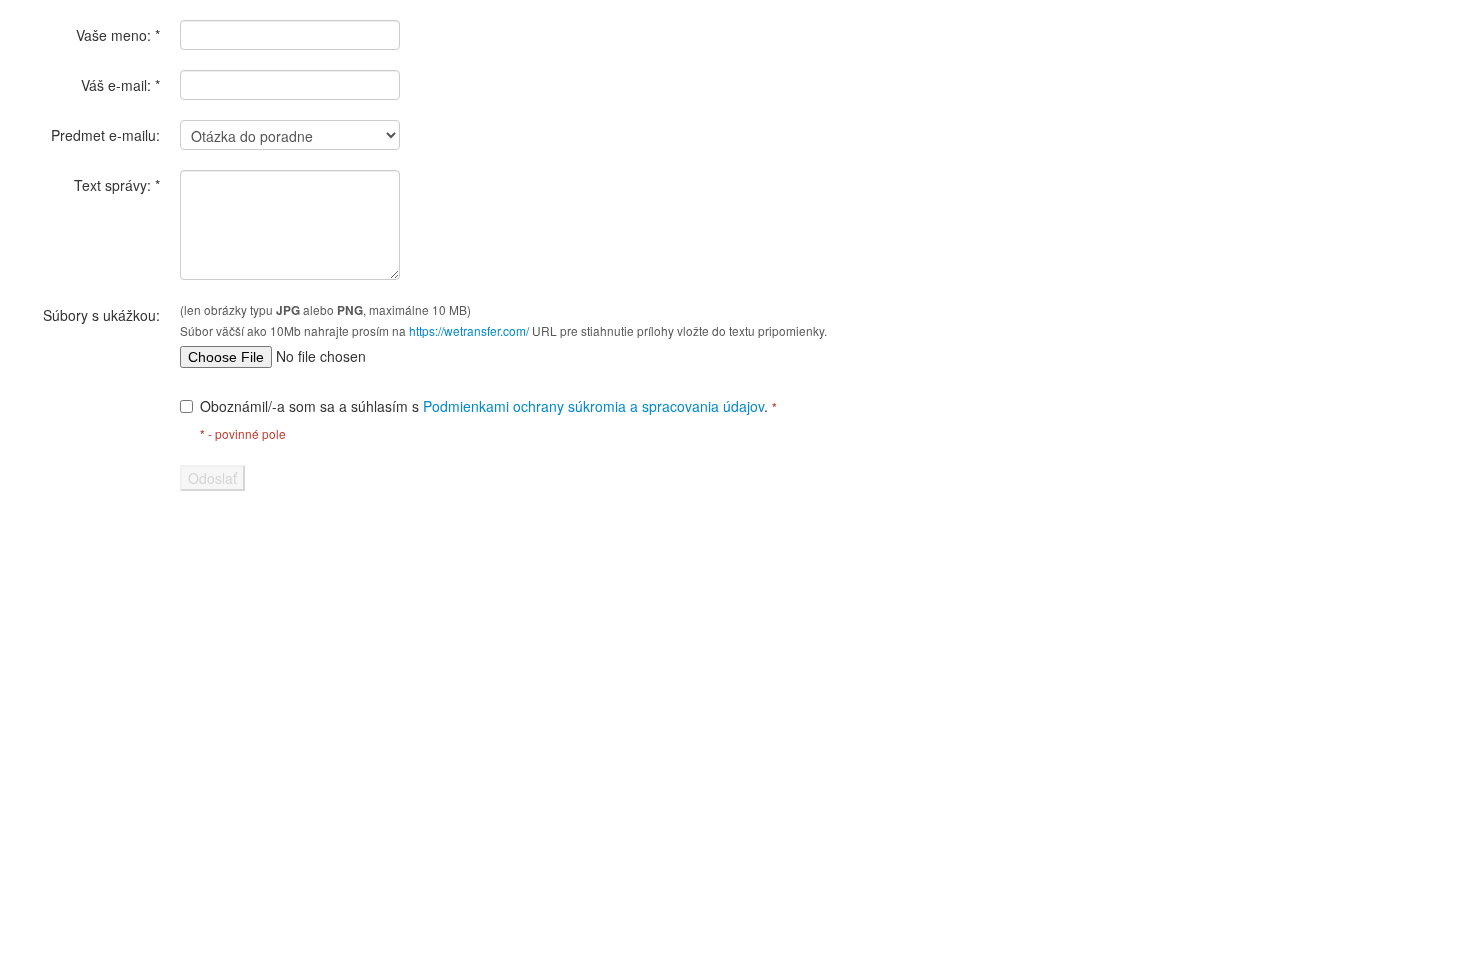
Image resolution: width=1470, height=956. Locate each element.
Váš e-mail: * (120, 85)
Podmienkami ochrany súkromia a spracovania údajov (593, 406)
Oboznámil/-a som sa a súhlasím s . (488, 406)
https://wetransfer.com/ (469, 330)
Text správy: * (117, 185)
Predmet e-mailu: (105, 135)
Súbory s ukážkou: (101, 315)
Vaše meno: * (118, 35)
